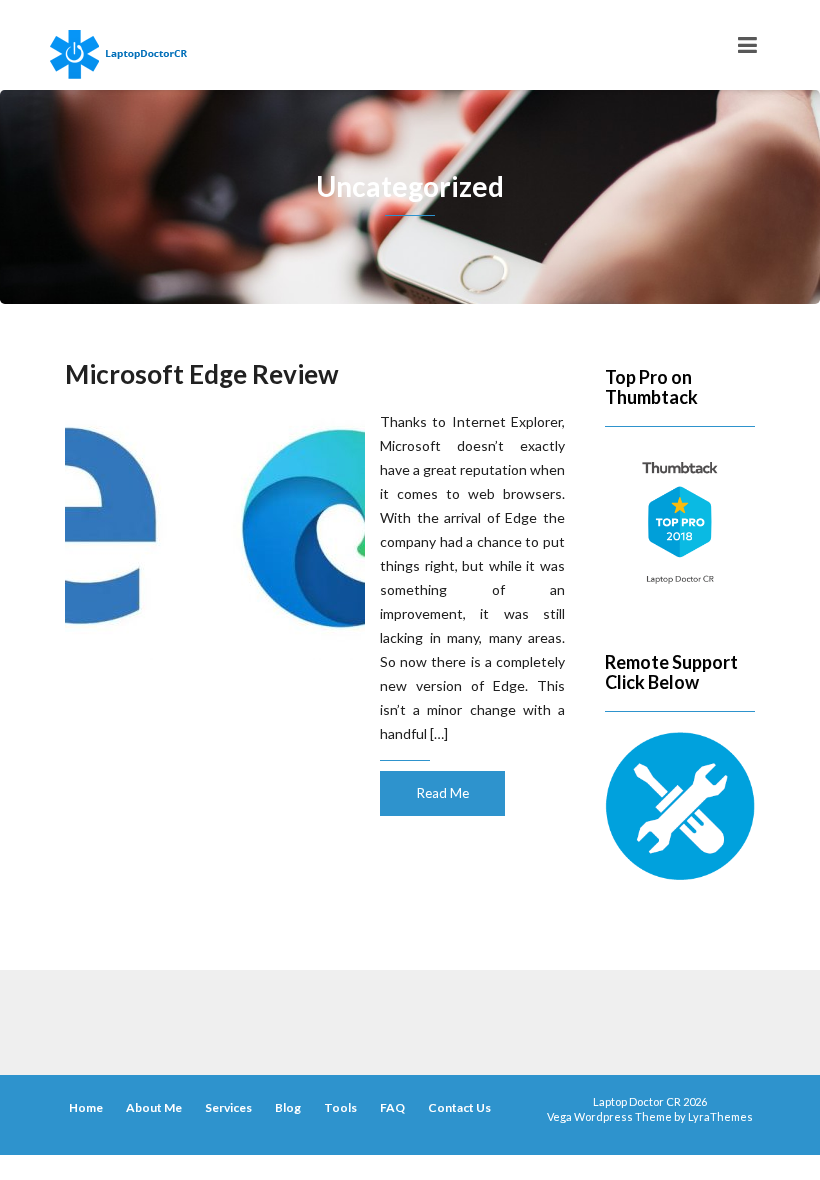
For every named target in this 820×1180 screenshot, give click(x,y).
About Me (154, 1107)
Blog (288, 1107)
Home (86, 1107)
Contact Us (459, 1107)
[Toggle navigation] (747, 45)
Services (228, 1107)
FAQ (392, 1107)
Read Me (443, 793)
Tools (340, 1107)
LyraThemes (720, 1116)
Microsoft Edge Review (202, 374)
